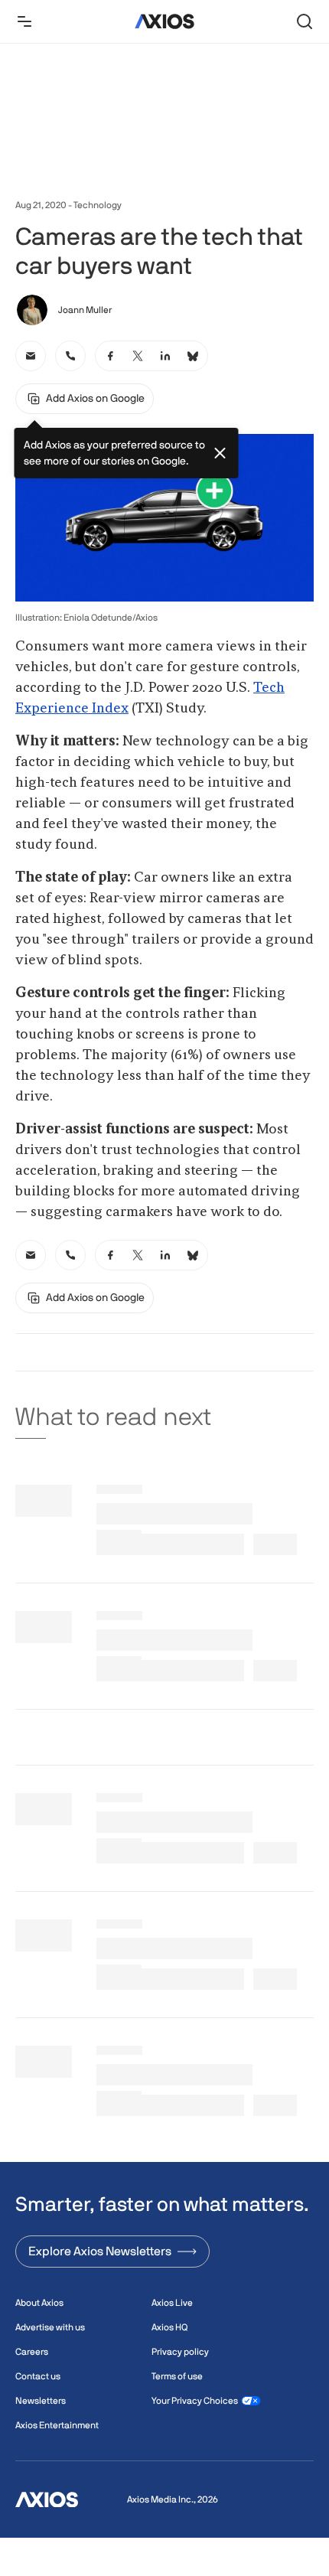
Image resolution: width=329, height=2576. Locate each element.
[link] (31, 356)
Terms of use (177, 2376)
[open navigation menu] (24, 21)
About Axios (39, 2303)
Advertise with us (50, 2327)
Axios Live (172, 2303)
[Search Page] (305, 21)
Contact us (38, 2376)
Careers (32, 2352)
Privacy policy (180, 2352)
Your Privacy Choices (195, 2401)
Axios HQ (169, 2327)
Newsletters (41, 2401)
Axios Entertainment (57, 2425)
